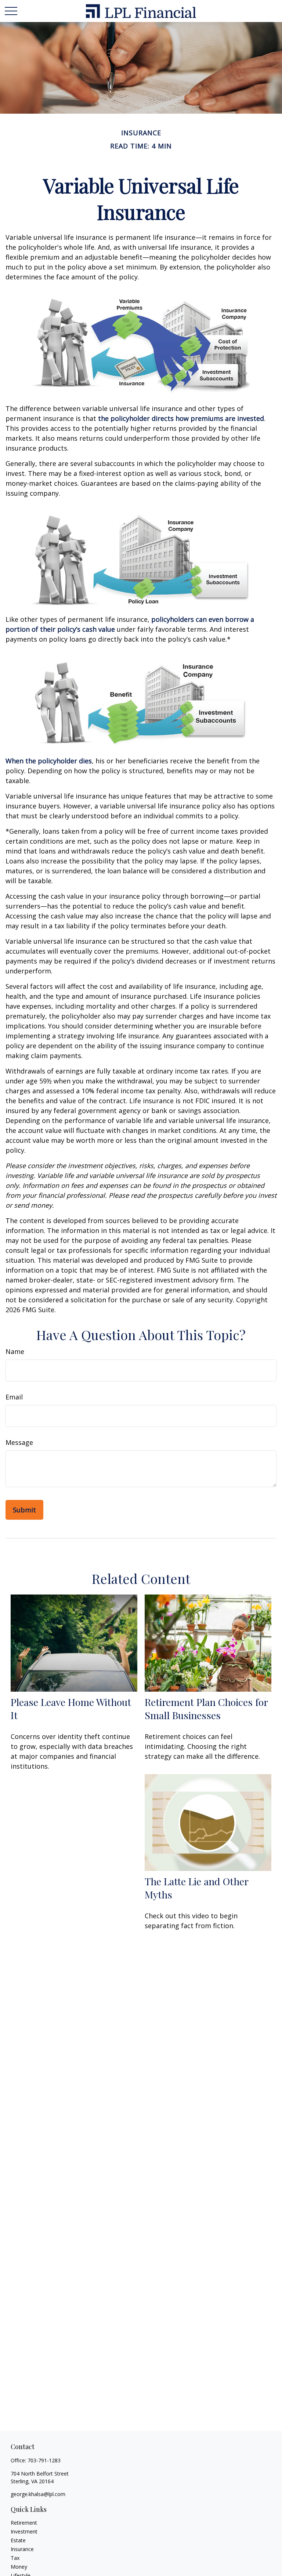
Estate (18, 2540)
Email (14, 1397)
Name (15, 1351)
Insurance (22, 2549)
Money (19, 2567)
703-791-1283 (44, 2460)
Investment (24, 2531)
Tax (15, 2558)
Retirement (24, 2523)
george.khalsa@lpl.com (38, 2494)
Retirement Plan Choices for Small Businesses (206, 1709)
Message (19, 1442)
